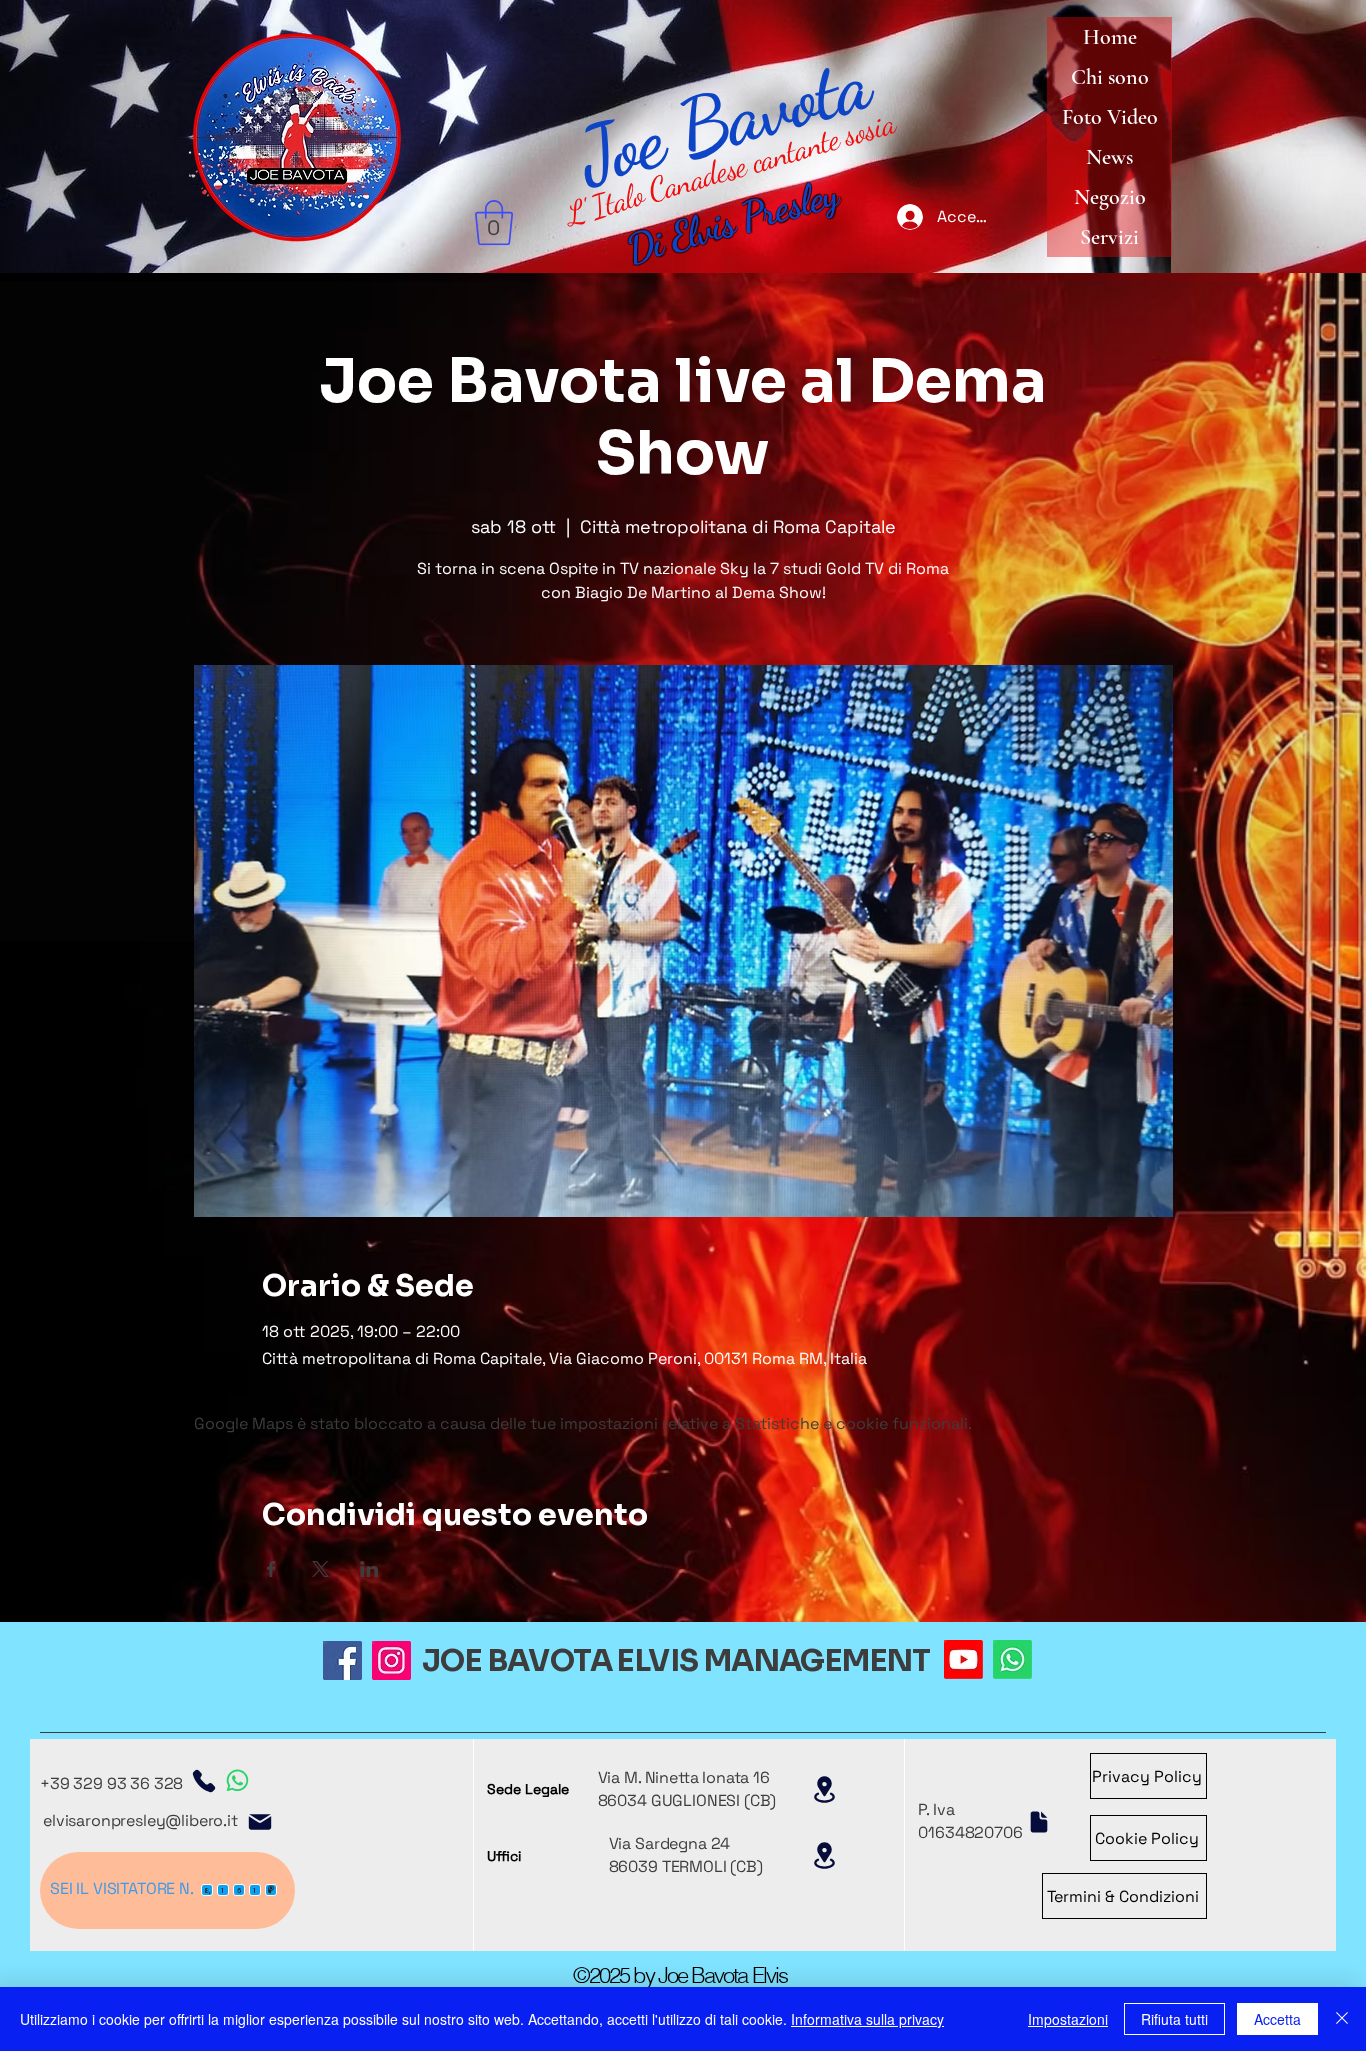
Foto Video (1110, 117)
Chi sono (1110, 77)
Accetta (1277, 2019)
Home (1110, 37)
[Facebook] (342, 1660)
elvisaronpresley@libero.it (140, 1820)
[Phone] (204, 1781)
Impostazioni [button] (1068, 2019)
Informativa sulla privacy (867, 2019)
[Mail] (260, 1822)
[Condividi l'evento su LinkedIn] (369, 1569)
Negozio (1110, 197)
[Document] (1039, 1822)
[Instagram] (391, 1660)
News (1109, 157)
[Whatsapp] (1012, 1659)
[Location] (825, 1789)
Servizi (1109, 237)
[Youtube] (963, 1659)
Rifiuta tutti (1174, 2019)
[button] (494, 222)
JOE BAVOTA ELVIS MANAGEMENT (676, 1661)
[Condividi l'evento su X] (320, 1569)
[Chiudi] (1342, 2019)
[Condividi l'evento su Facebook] (271, 1569)
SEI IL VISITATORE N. (122, 1888)
